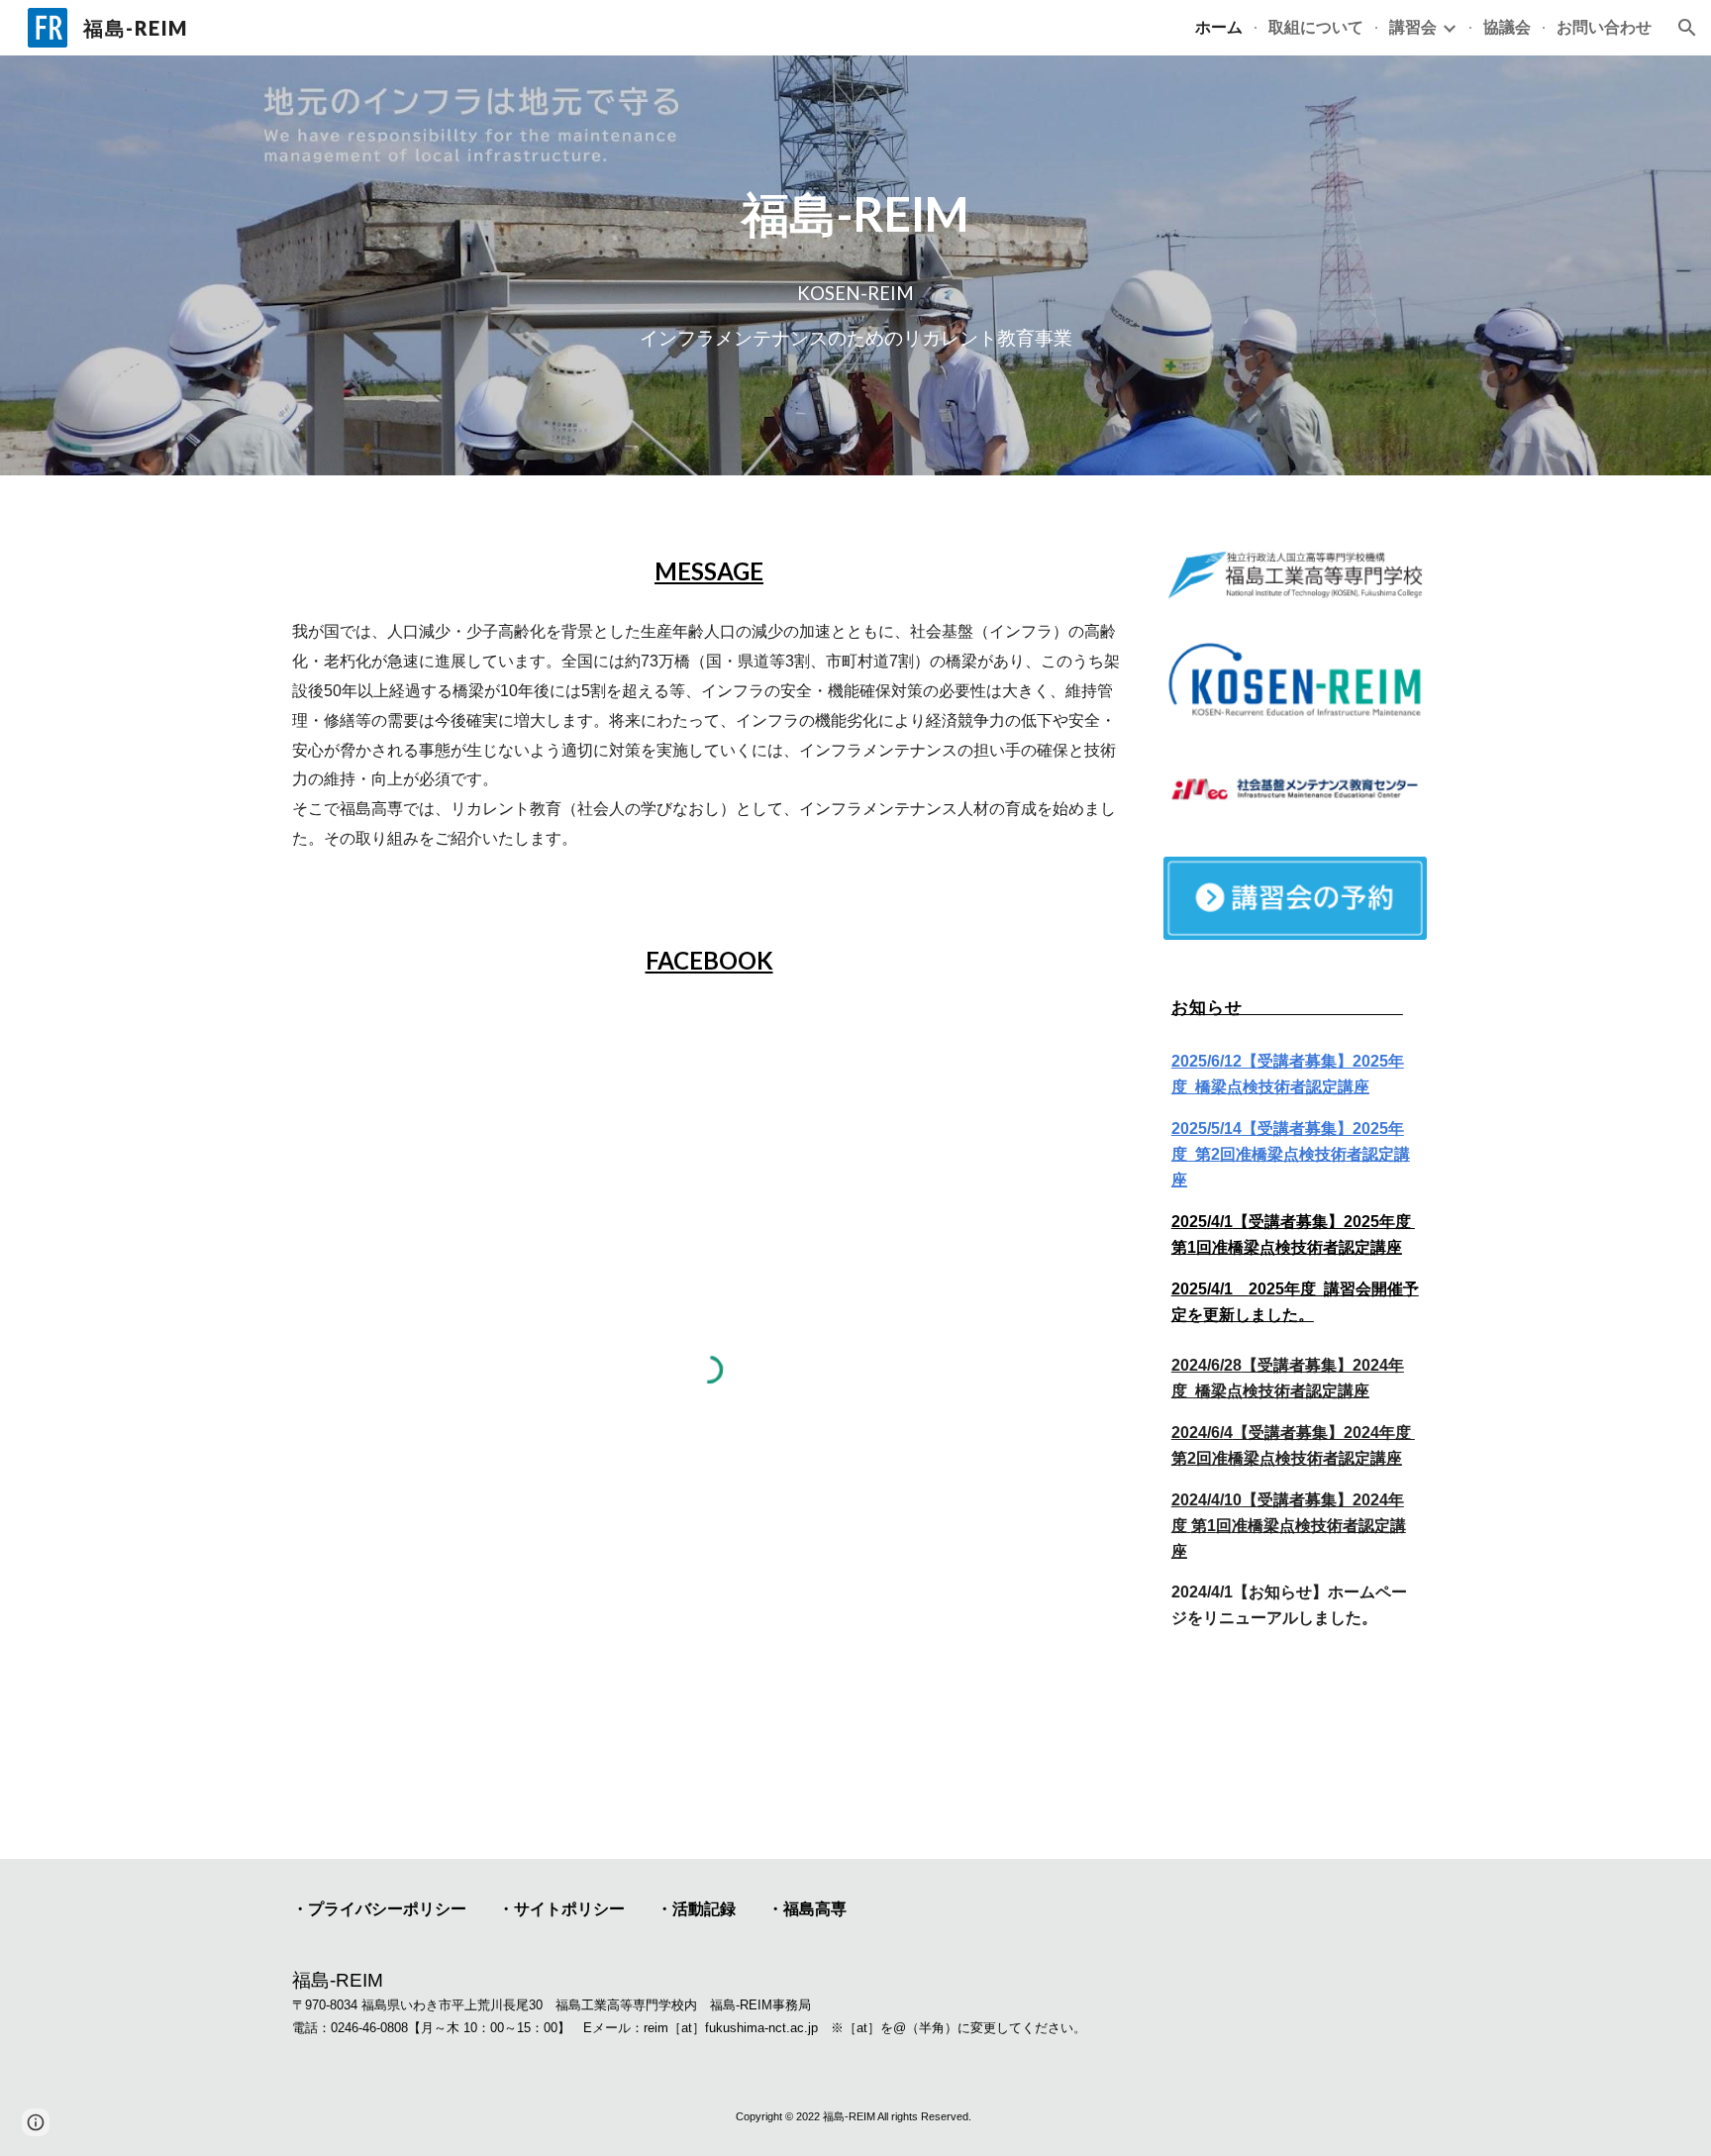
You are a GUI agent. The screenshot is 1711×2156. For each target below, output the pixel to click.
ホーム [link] (1219, 26)
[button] (1687, 28)
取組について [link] (1316, 26)
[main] (855, 214)
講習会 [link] (1413, 26)
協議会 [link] (1507, 26)
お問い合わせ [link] (1604, 26)
